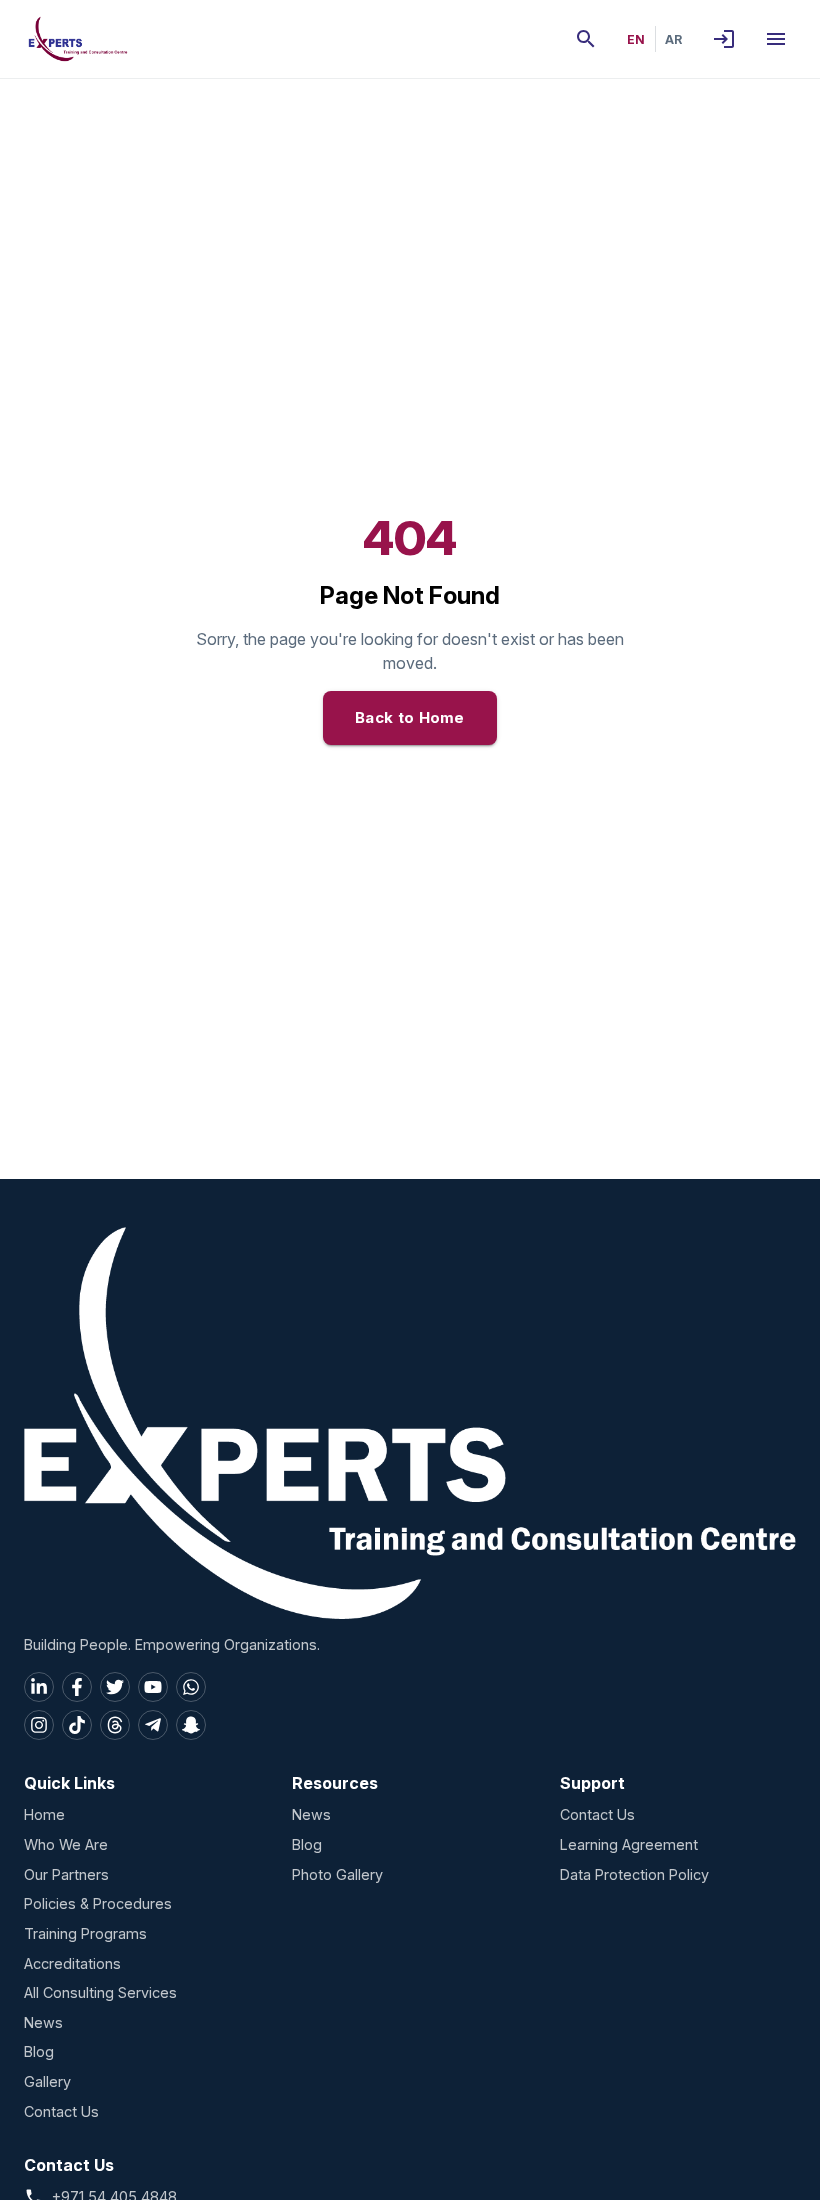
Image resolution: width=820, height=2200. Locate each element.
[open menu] (776, 39)
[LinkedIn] (39, 1687)
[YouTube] (153, 1687)
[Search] (586, 39)
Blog (39, 2051)
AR (673, 39)
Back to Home (410, 717)
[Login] (724, 39)
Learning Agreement (629, 1844)
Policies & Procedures (98, 1903)
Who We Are (66, 1844)
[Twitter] (115, 1687)
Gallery (47, 2081)
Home (44, 1814)
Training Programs (85, 1933)
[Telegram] (153, 1725)
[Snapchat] (191, 1725)
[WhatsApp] (191, 1687)
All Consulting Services (100, 1992)
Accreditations (72, 1963)
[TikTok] (77, 1725)
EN (636, 39)
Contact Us (61, 2111)
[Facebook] (77, 1687)
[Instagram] (39, 1725)
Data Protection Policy (634, 1874)
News (43, 2022)
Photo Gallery (337, 1874)
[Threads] (115, 1725)
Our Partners (66, 1874)
